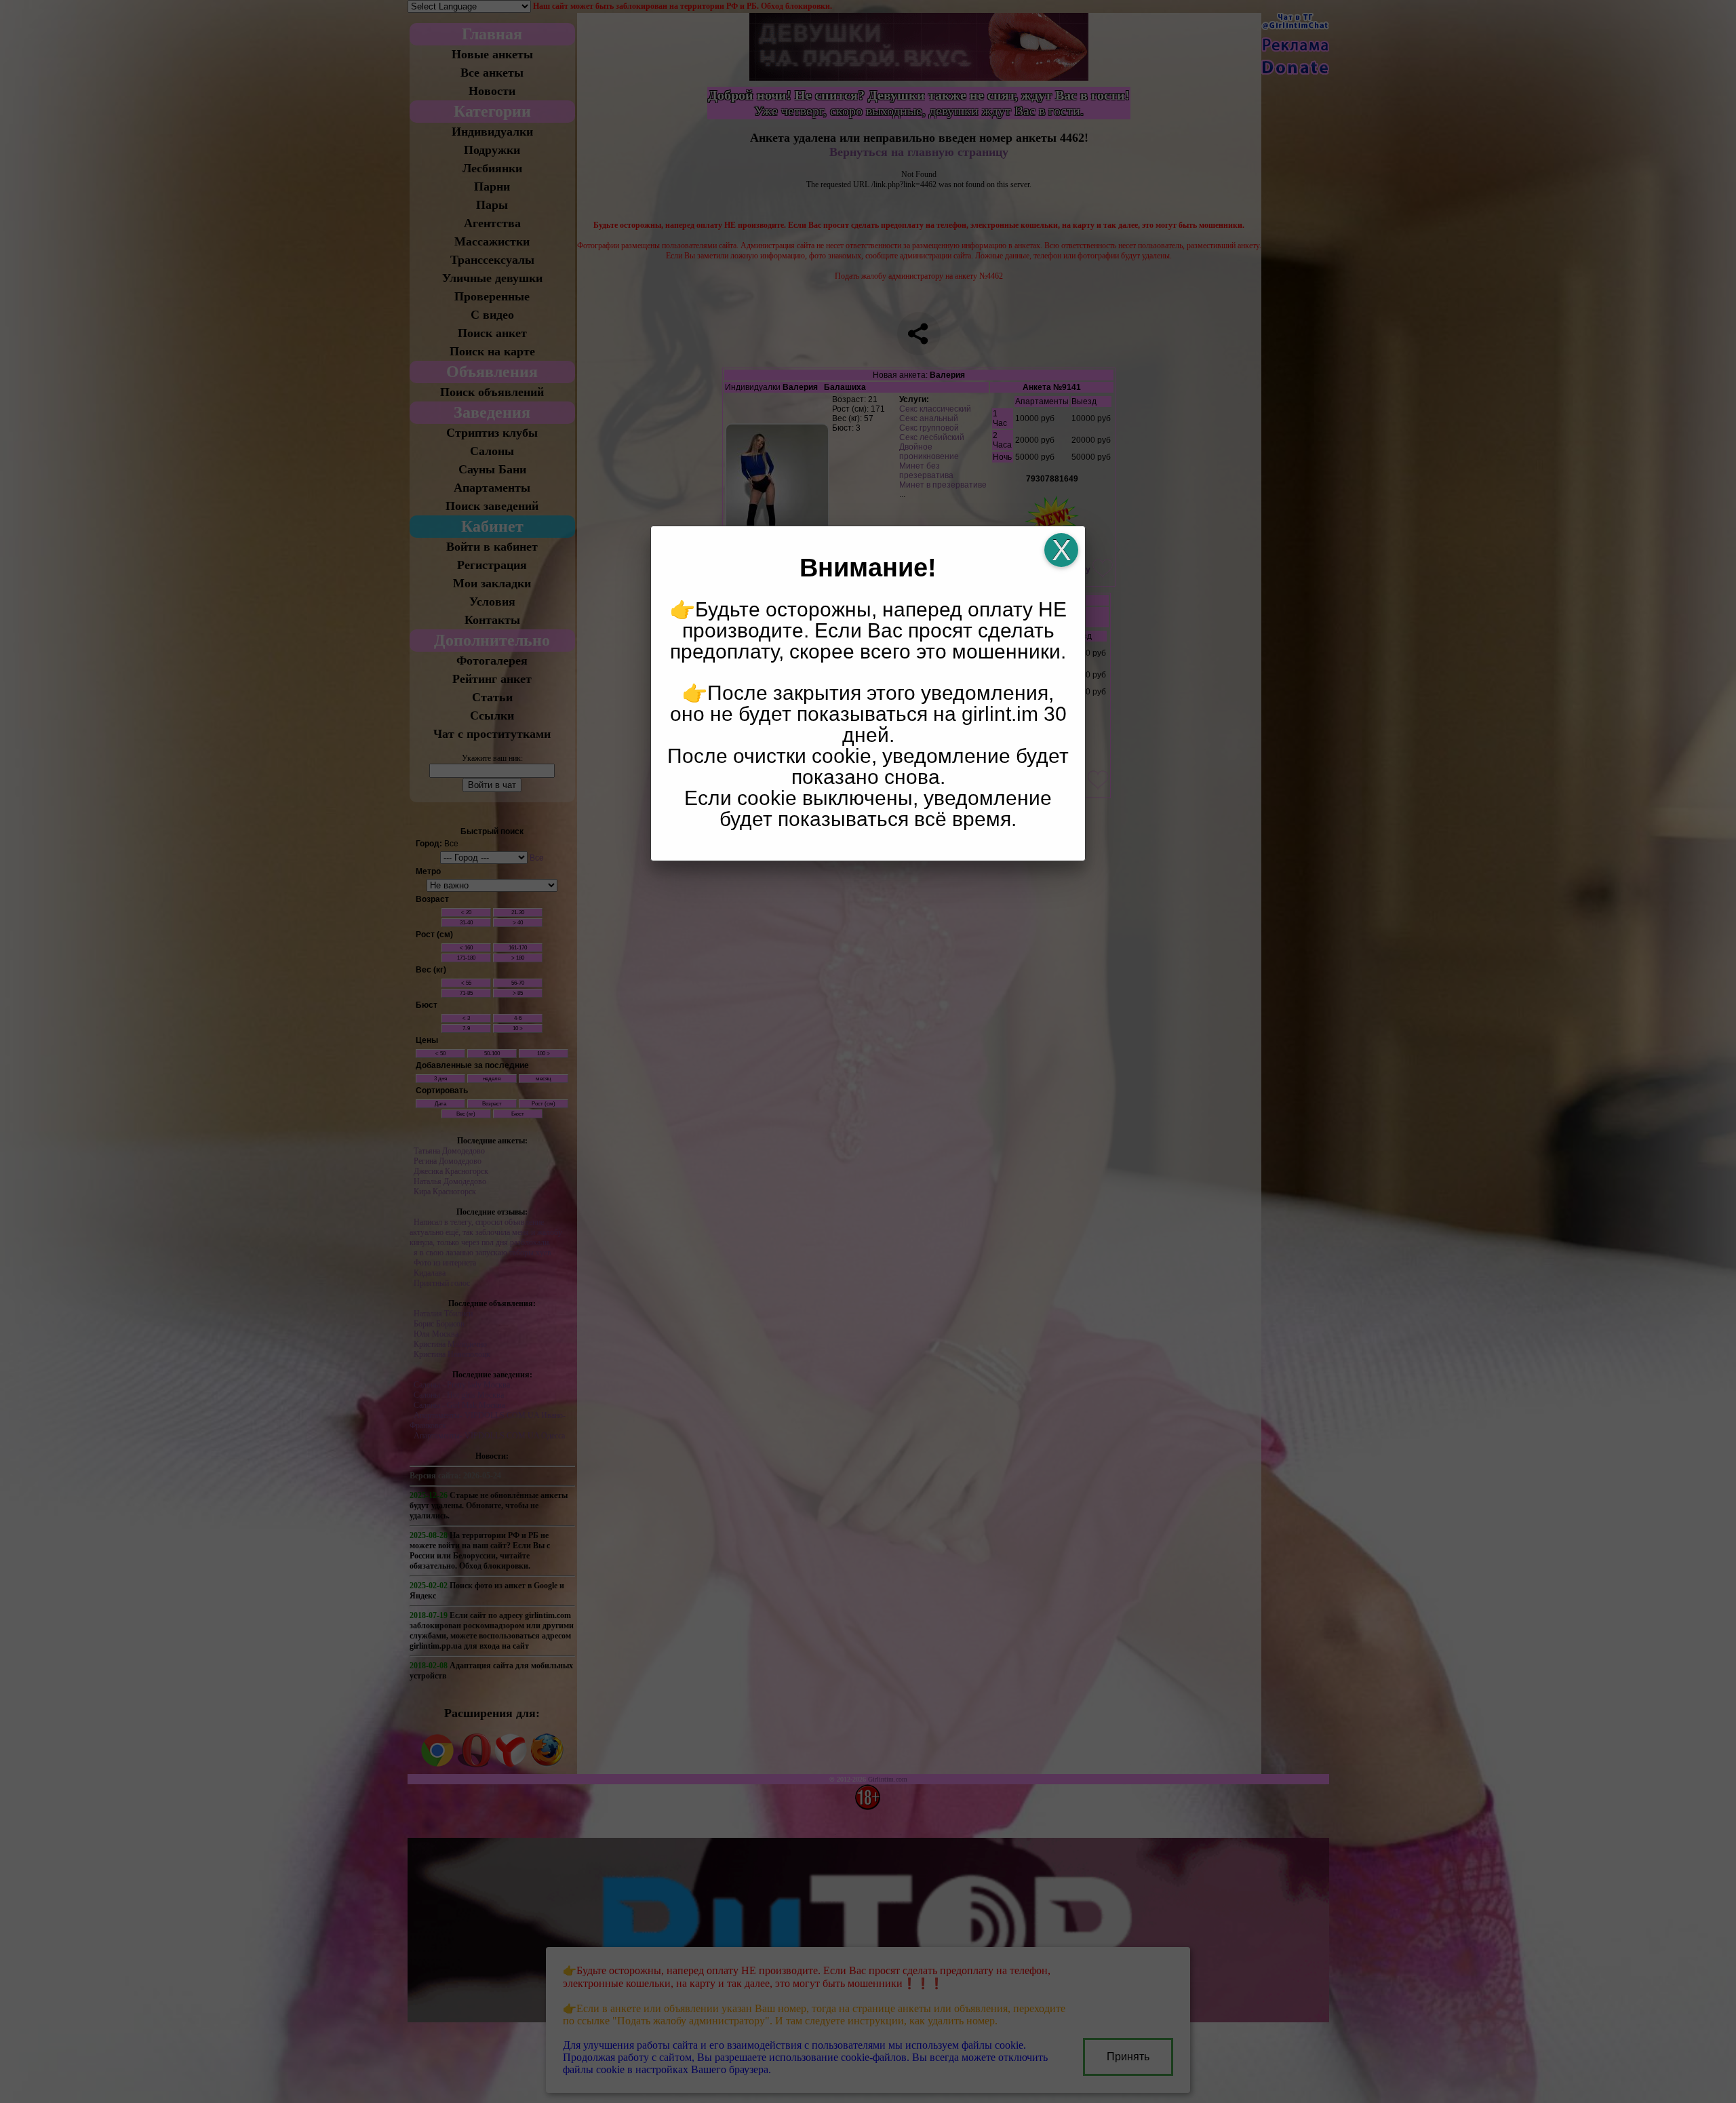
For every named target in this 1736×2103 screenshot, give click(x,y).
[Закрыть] (1061, 550)
